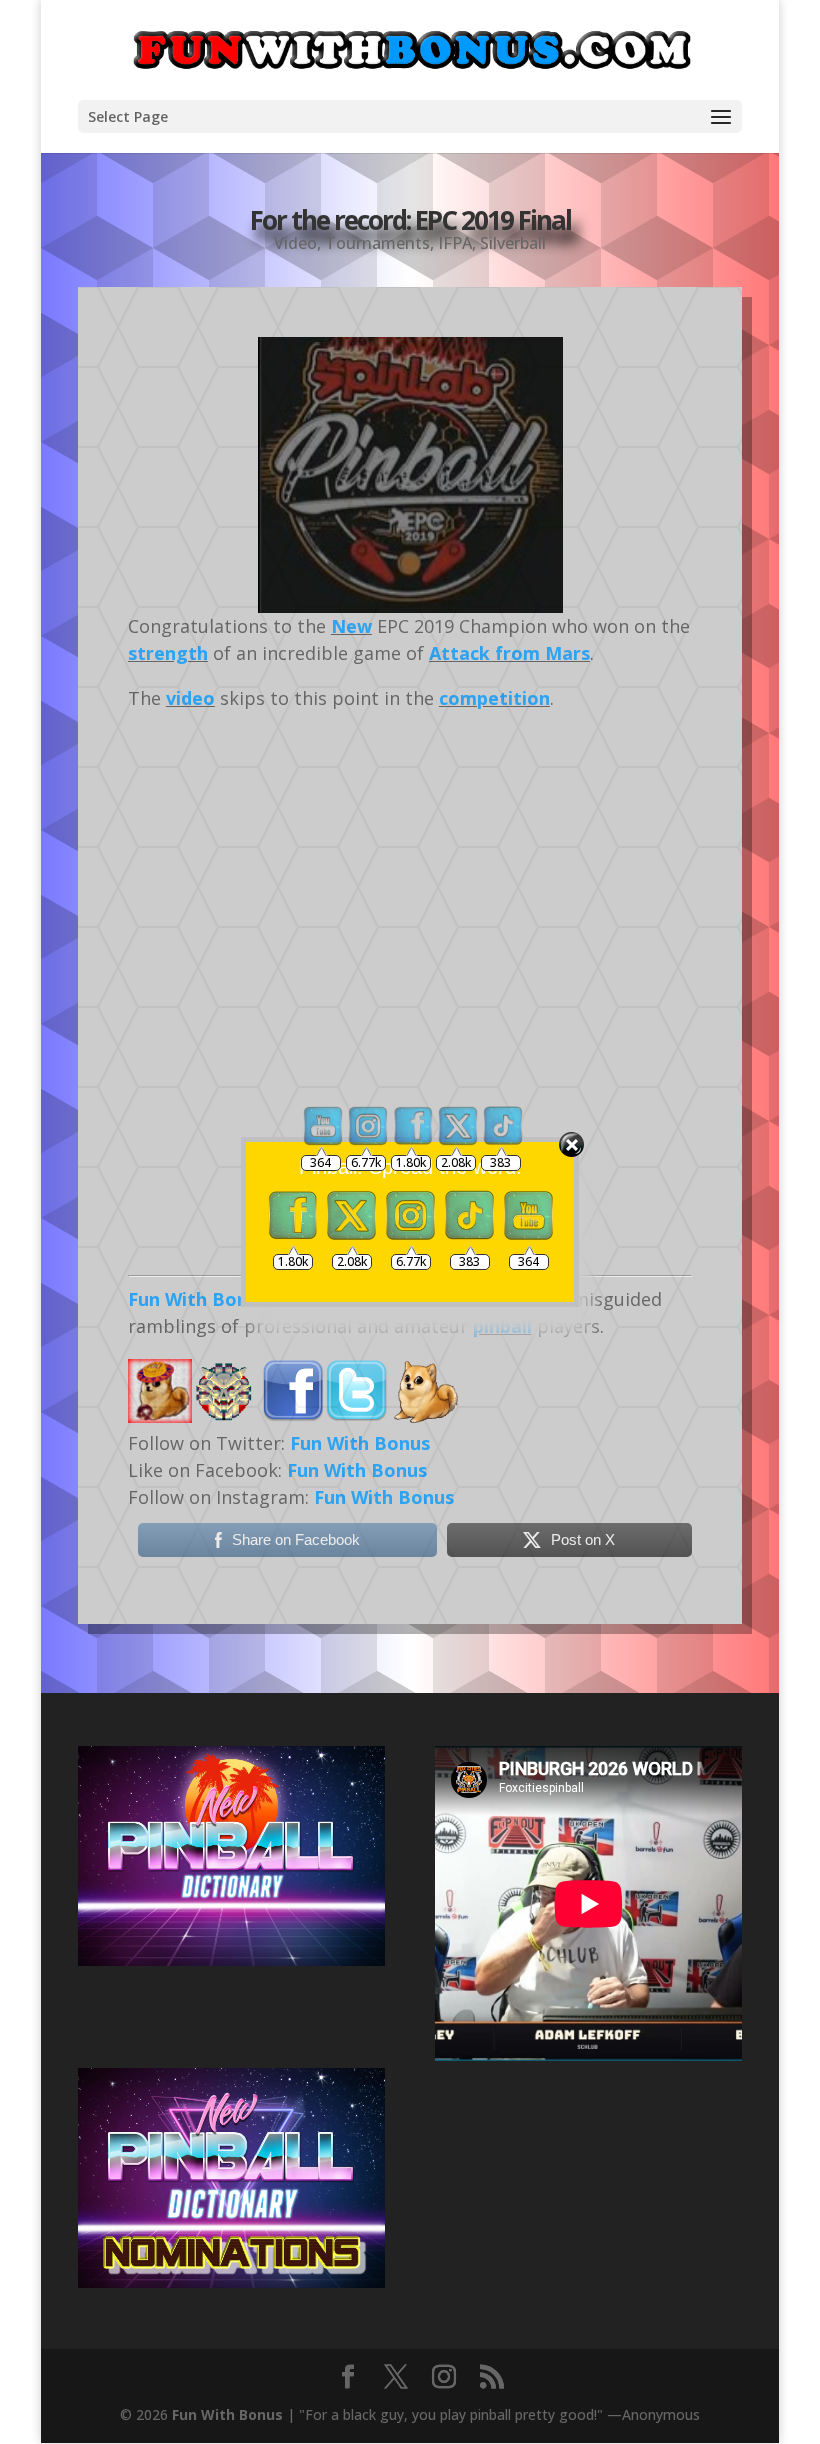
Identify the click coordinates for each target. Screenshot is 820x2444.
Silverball (513, 243)
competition (494, 698)
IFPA (455, 243)
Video (295, 243)
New (351, 626)
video (190, 698)
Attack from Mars (509, 653)
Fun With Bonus (227, 2414)
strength (168, 653)
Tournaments (377, 243)
